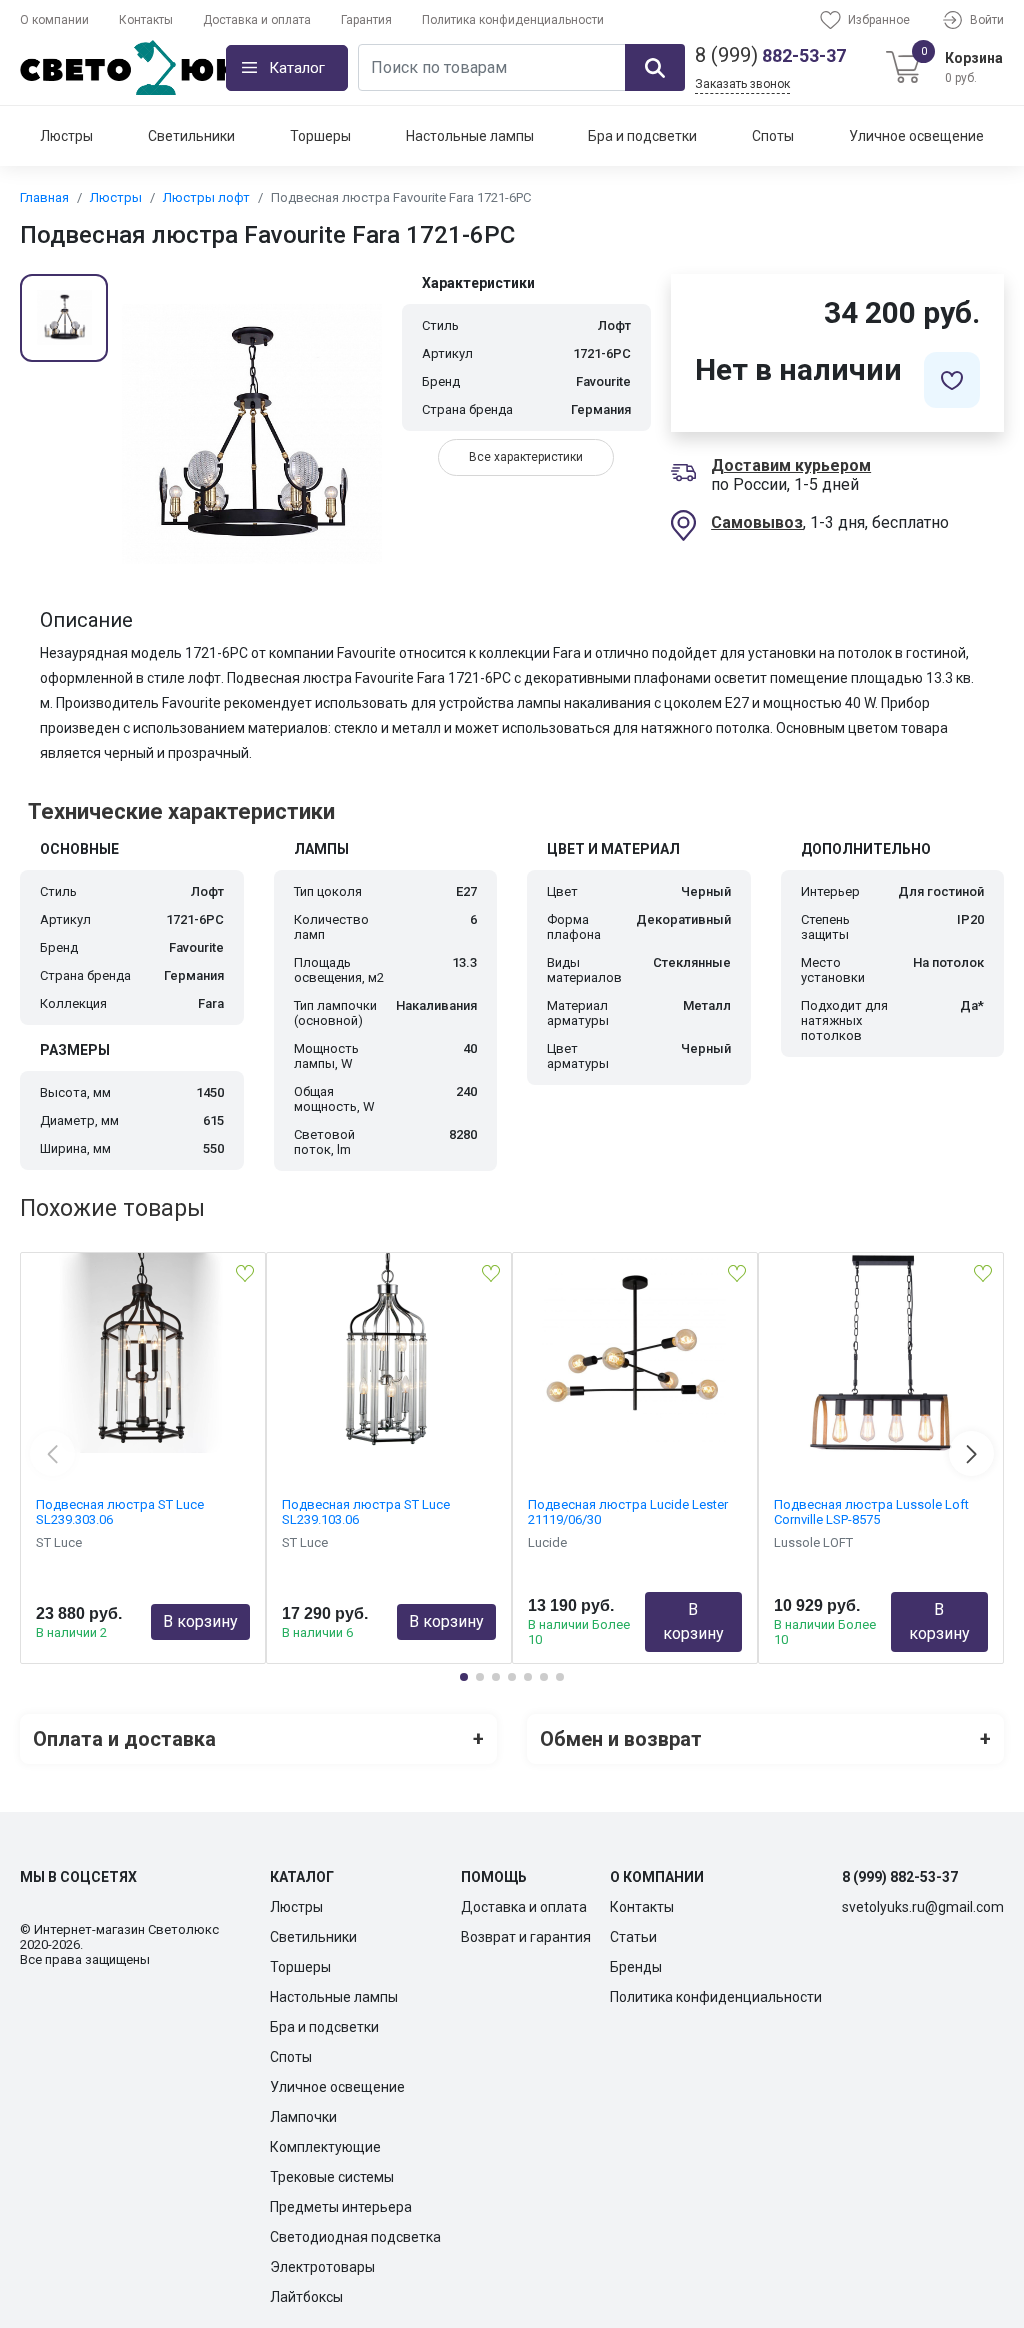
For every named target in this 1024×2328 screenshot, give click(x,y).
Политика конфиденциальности (513, 20)
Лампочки (303, 2117)
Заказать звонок (742, 84)
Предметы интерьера (341, 2207)
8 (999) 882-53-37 (900, 1877)
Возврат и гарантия (526, 1937)
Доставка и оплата (257, 20)
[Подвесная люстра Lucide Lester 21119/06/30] (635, 1353)
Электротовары (322, 2267)
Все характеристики (526, 457)
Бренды (636, 1967)
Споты (773, 136)
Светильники (191, 136)
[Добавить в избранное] (952, 380)
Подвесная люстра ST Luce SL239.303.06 (120, 1512)
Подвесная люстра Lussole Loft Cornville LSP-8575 (871, 1512)
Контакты (146, 20)
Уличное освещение (916, 136)
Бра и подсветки (642, 136)
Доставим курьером (791, 465)
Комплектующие (325, 2147)
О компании (54, 20)
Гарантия (366, 20)
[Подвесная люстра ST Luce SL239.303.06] (143, 1353)
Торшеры (320, 136)
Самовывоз (757, 522)
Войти (987, 20)
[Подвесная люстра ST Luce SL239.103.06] (389, 1353)
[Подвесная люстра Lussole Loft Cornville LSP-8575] (881, 1353)
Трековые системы (332, 2177)
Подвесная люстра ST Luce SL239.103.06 (366, 1512)
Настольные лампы (470, 136)
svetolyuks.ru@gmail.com (923, 1907)
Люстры (66, 136)
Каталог (297, 68)
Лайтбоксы (306, 2297)
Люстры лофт (206, 197)
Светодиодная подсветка (355, 2237)
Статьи (633, 1937)
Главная (44, 197)
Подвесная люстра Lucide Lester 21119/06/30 (628, 1512)
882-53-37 (770, 55)
